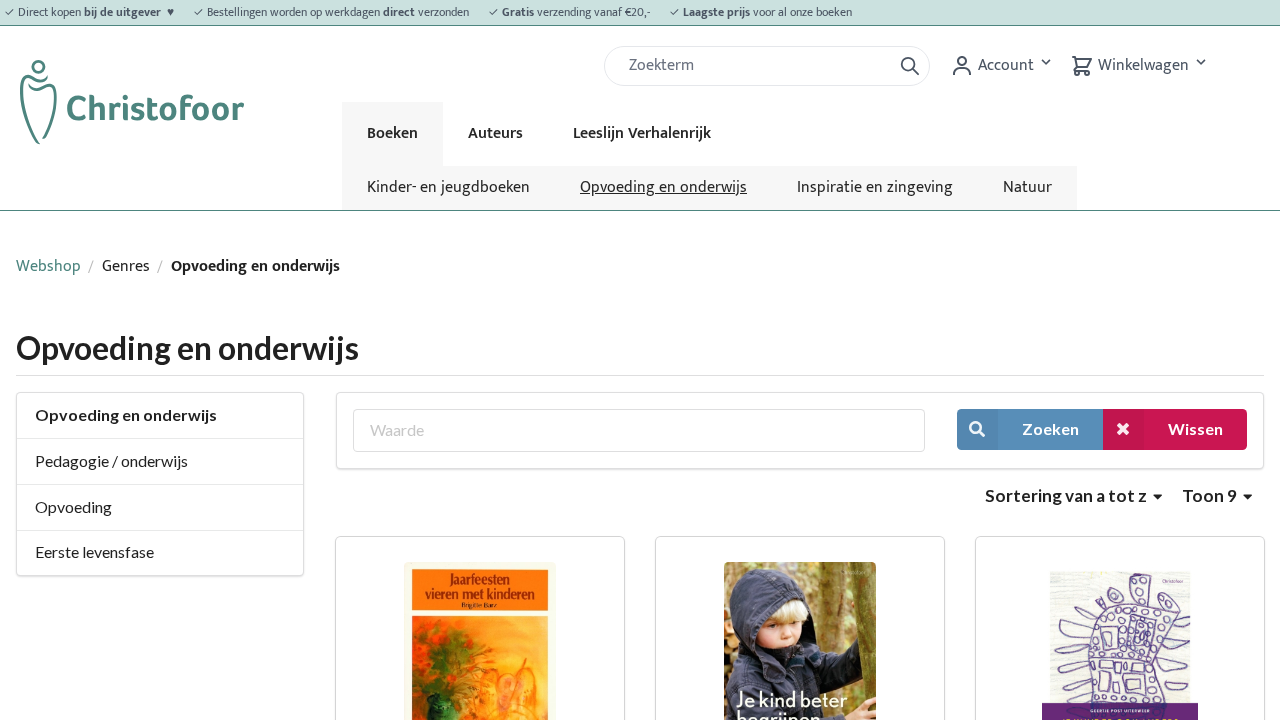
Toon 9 (1211, 495)
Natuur (1027, 187)
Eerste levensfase (94, 551)
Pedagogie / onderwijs (111, 460)
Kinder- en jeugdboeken (448, 187)
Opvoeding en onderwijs (663, 187)
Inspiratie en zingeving (875, 187)
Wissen (1195, 428)
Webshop (48, 266)
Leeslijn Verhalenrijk (642, 133)
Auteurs (495, 133)
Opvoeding (73, 506)
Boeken (392, 133)
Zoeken (1050, 428)
